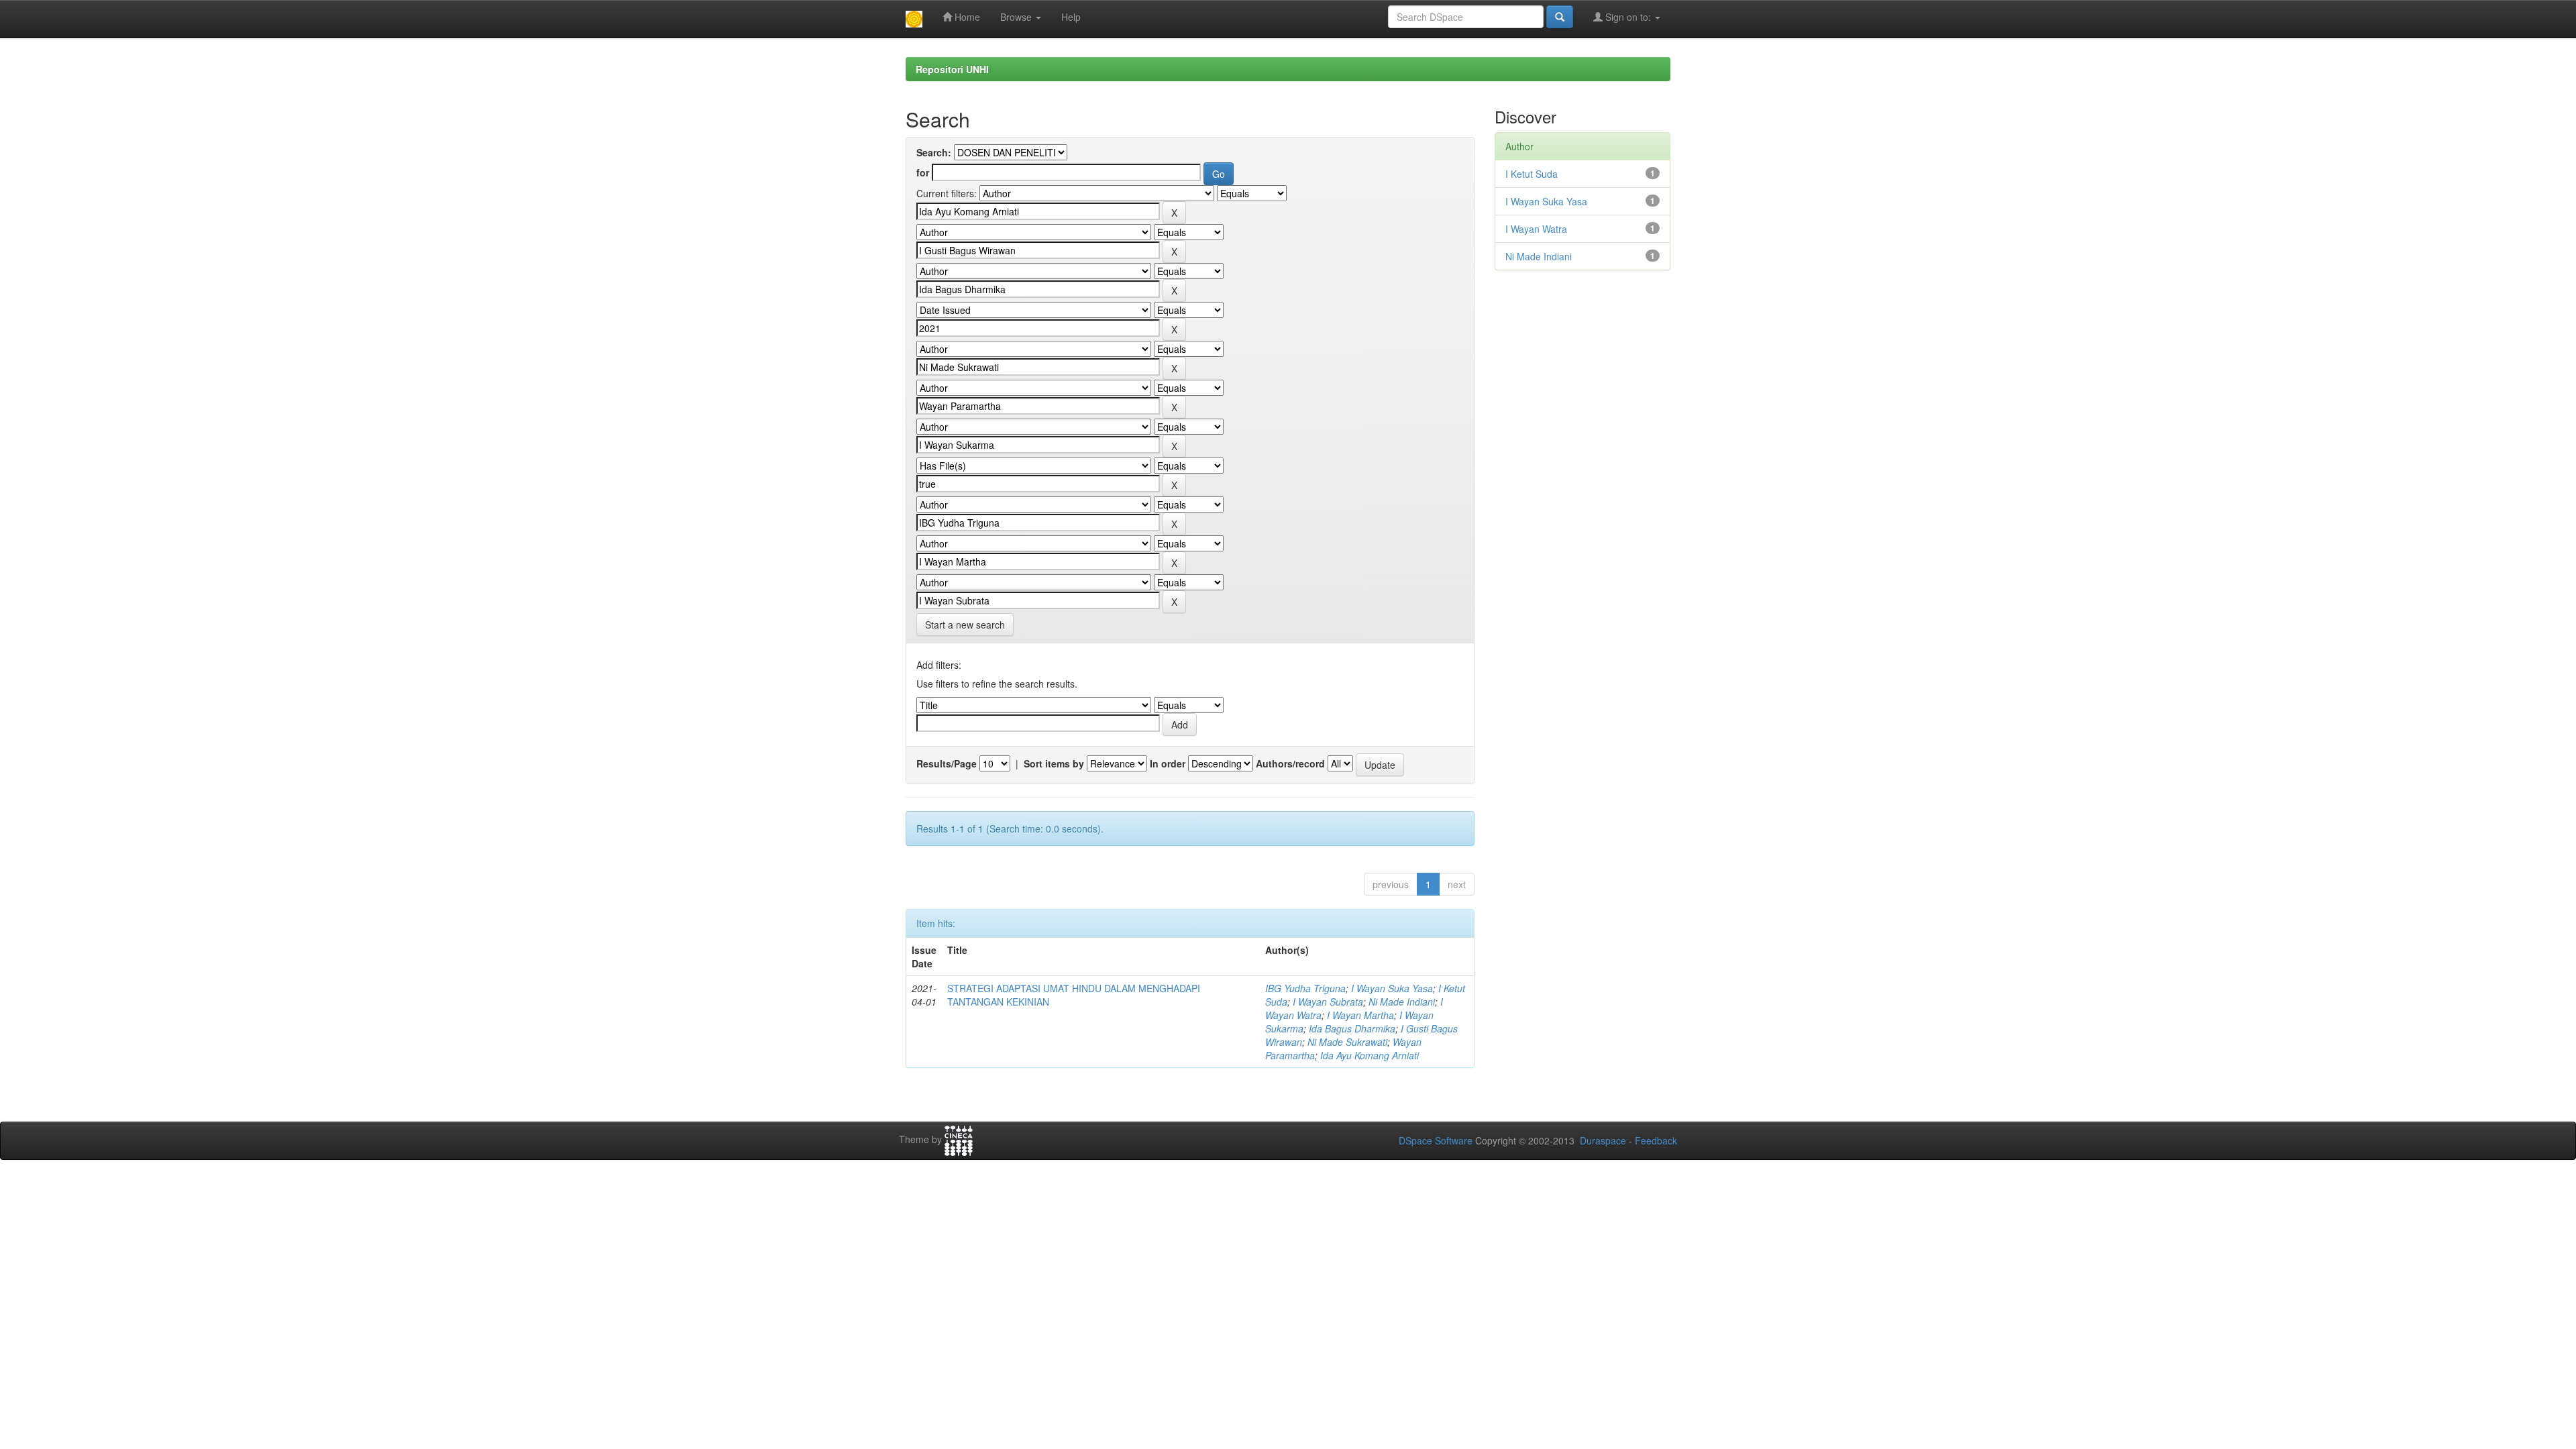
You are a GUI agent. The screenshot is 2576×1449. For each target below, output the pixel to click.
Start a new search (965, 625)
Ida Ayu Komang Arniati (1370, 1055)
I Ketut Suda (1532, 174)
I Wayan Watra (1536, 229)
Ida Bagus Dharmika (1352, 1028)
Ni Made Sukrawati (1347, 1042)
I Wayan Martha (1360, 1015)
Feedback (1656, 1140)
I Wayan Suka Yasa (1392, 988)
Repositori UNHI (952, 69)
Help (1071, 17)
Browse (1017, 17)
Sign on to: (1628, 17)
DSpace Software (1436, 1140)
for (923, 172)
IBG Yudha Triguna (1305, 988)
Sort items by (1054, 763)
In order (1168, 763)
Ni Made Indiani (1402, 1002)
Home (966, 17)
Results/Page (947, 763)
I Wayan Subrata (1328, 1002)
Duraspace (1603, 1140)
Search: (934, 152)
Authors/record (1290, 763)
